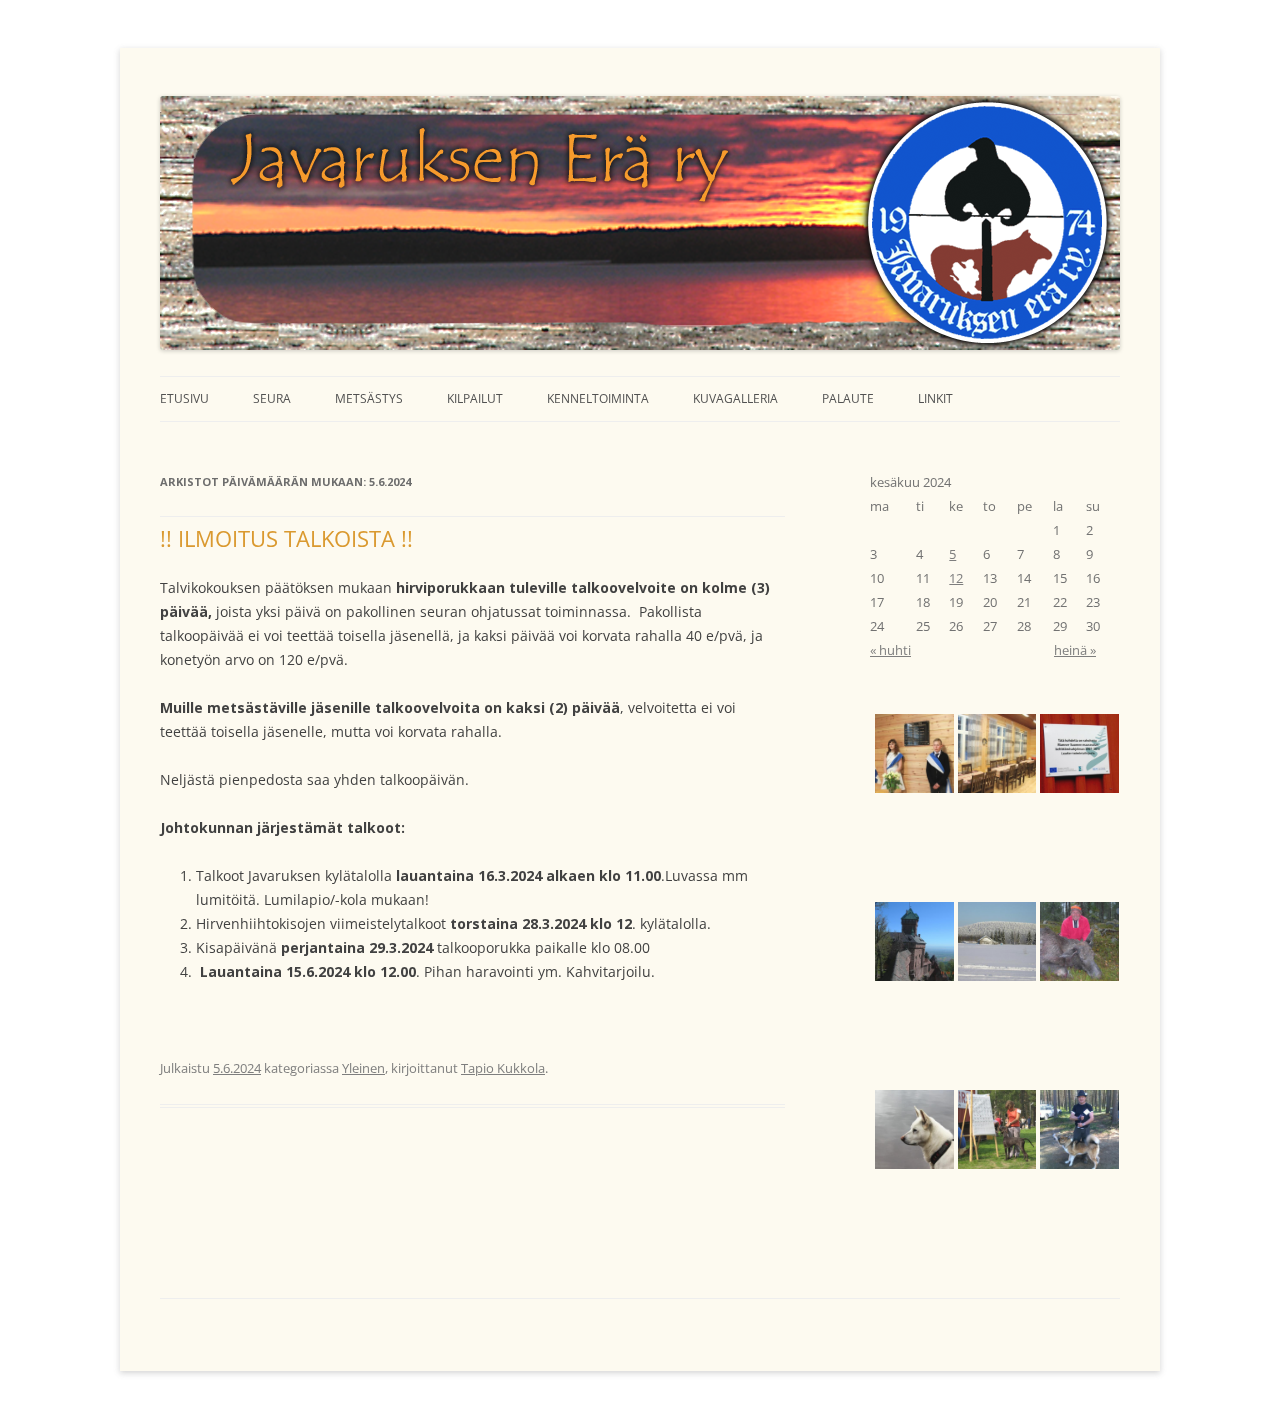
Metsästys (369, 398)
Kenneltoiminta (598, 398)
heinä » (1075, 650)
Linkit (935, 398)
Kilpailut (475, 398)
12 (956, 578)
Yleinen (363, 1068)
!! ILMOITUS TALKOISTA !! (286, 538)
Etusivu (184, 398)
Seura (272, 398)
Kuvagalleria (735, 398)
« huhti (890, 650)
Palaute (848, 398)
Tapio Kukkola (503, 1068)
